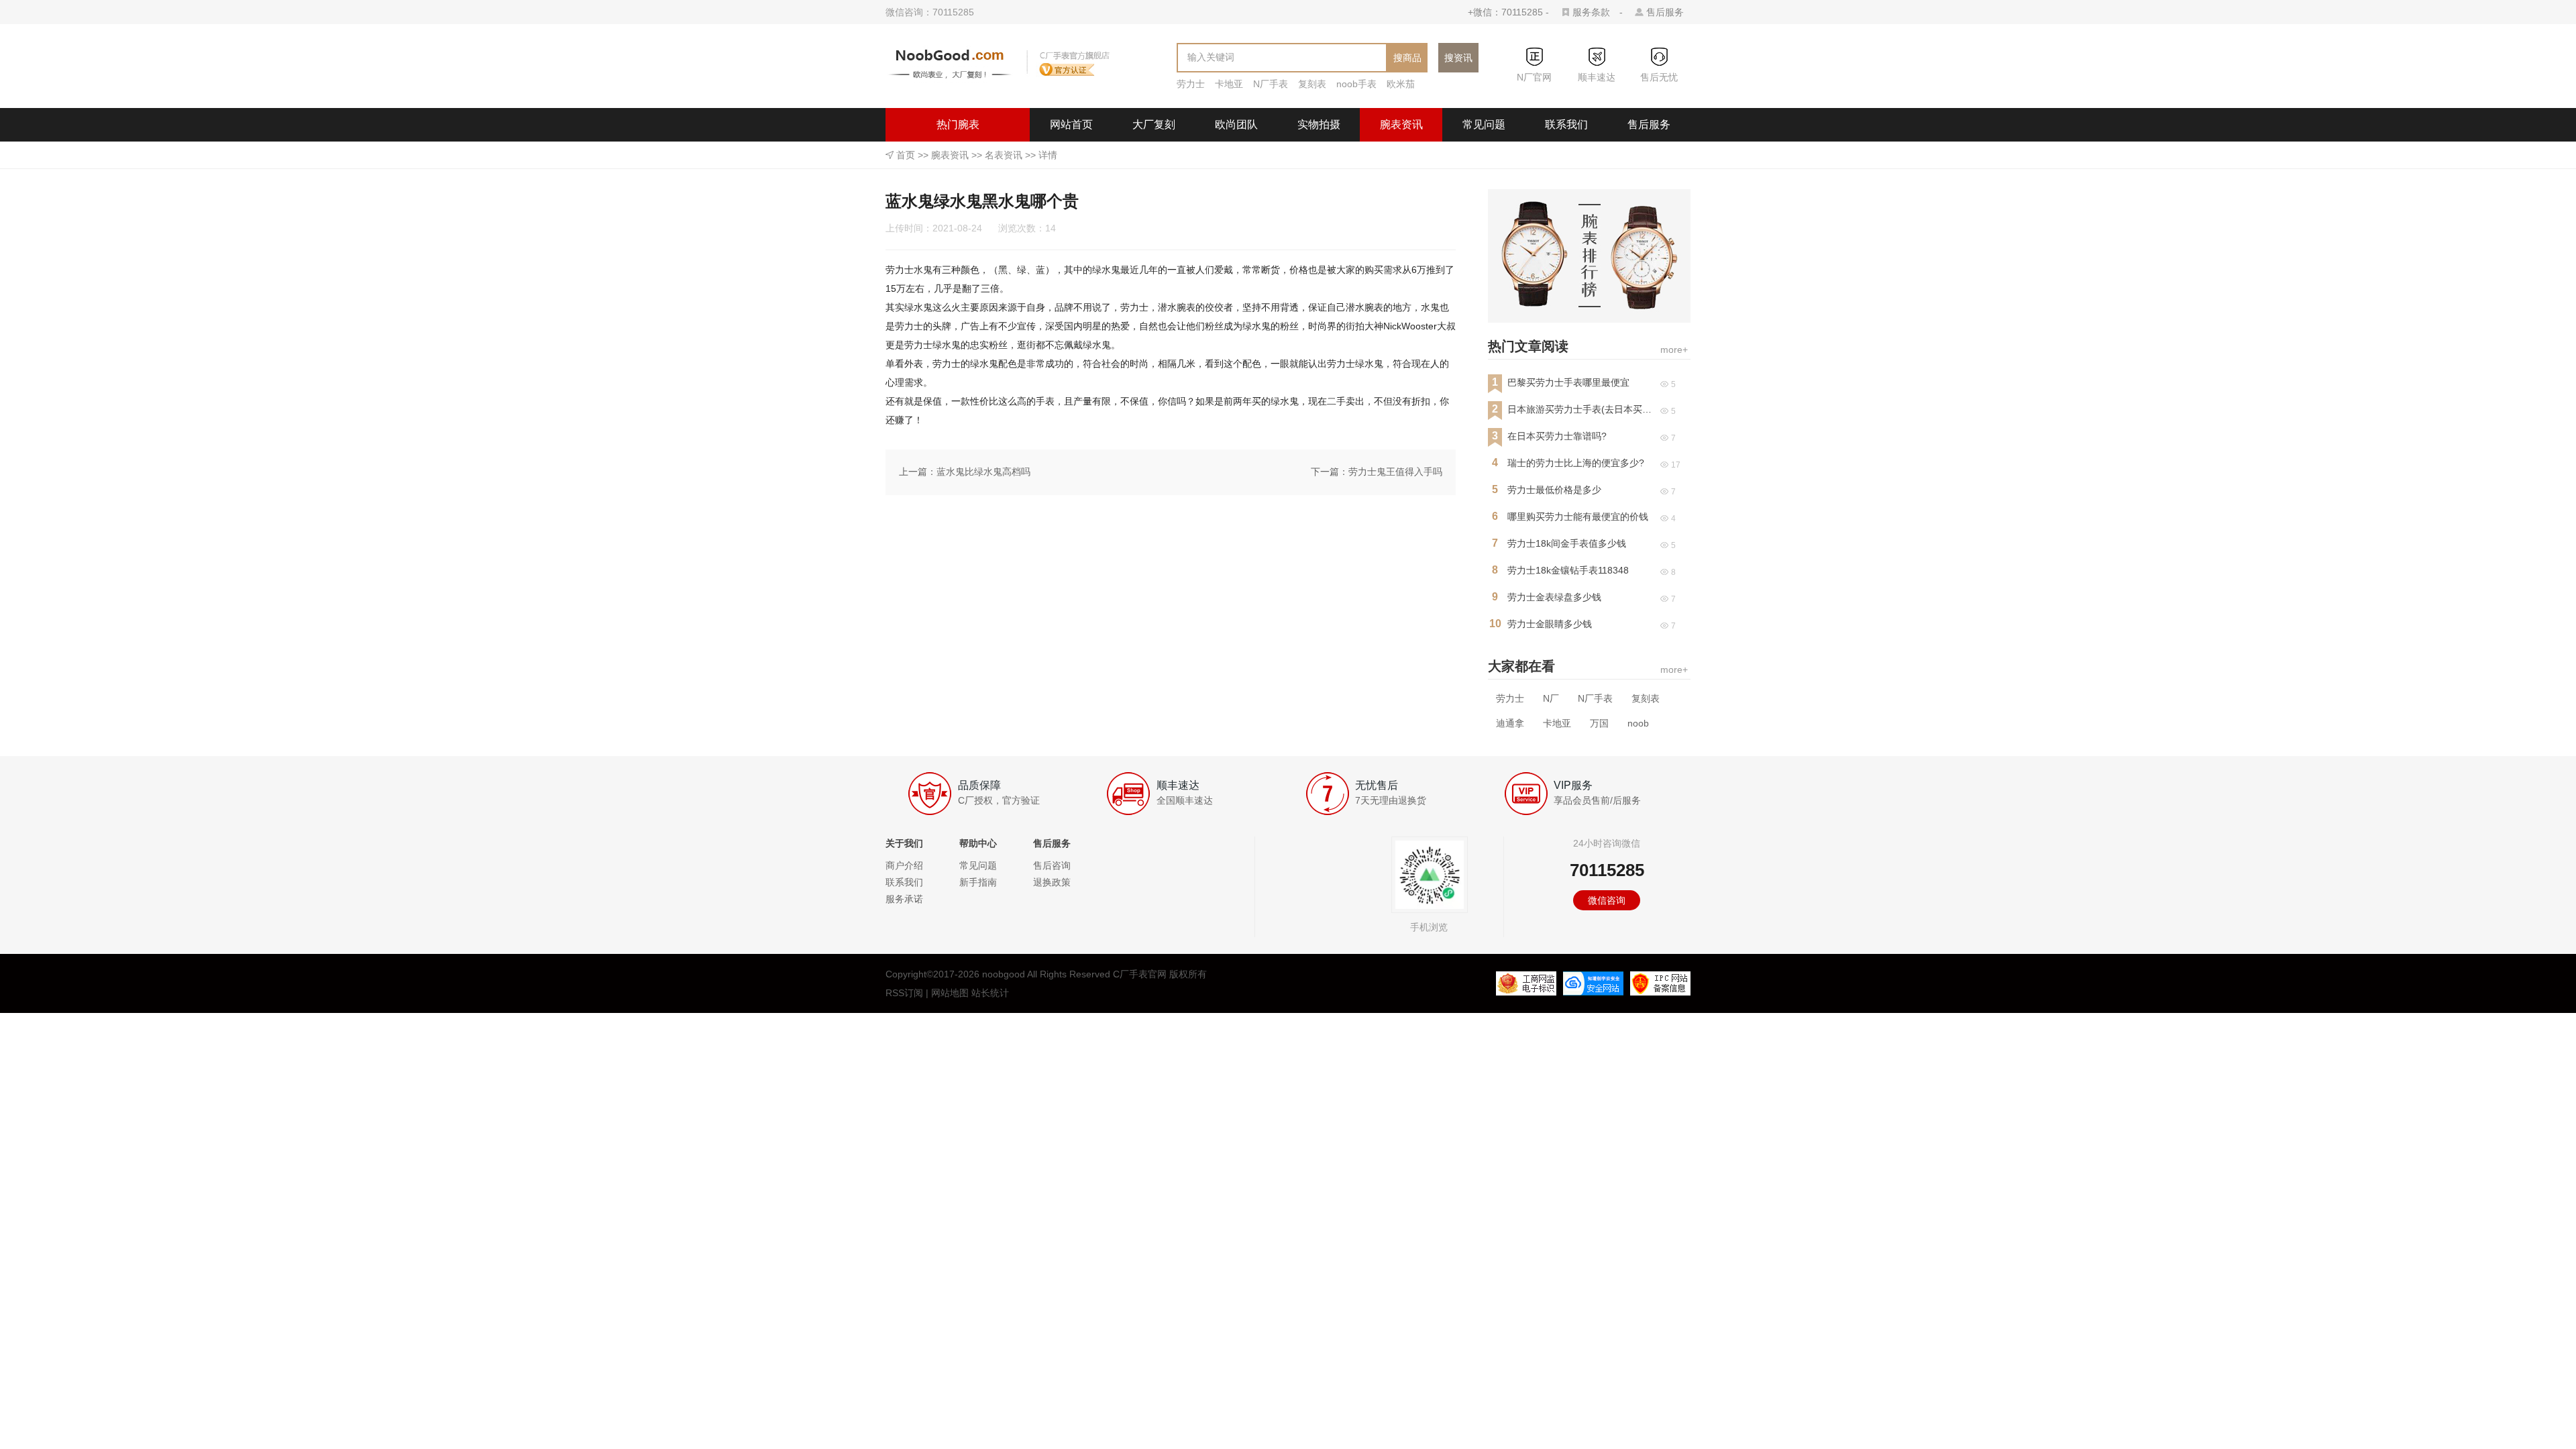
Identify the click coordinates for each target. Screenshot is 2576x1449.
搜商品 (1407, 58)
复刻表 (1312, 84)
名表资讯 (1004, 155)
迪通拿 (1510, 723)
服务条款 (1591, 12)
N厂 (1551, 698)
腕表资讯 (1401, 124)
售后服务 (1665, 12)
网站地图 (950, 993)
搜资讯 (1458, 58)
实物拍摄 (1319, 124)
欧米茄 (1401, 84)
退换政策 (1052, 882)
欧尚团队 (1236, 124)
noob (1638, 723)
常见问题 (1484, 124)
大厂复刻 (1154, 124)
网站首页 (1071, 124)
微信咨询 (1607, 900)
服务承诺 (904, 899)
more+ (1674, 350)
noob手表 (1356, 84)
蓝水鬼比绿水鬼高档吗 (983, 472)
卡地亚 (1229, 84)
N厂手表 (1271, 84)
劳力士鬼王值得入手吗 (1395, 472)
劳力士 (1191, 84)
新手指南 (978, 882)
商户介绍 (904, 865)
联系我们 (1566, 124)
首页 (906, 155)
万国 (1599, 723)
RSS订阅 (904, 993)
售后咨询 (1052, 865)
